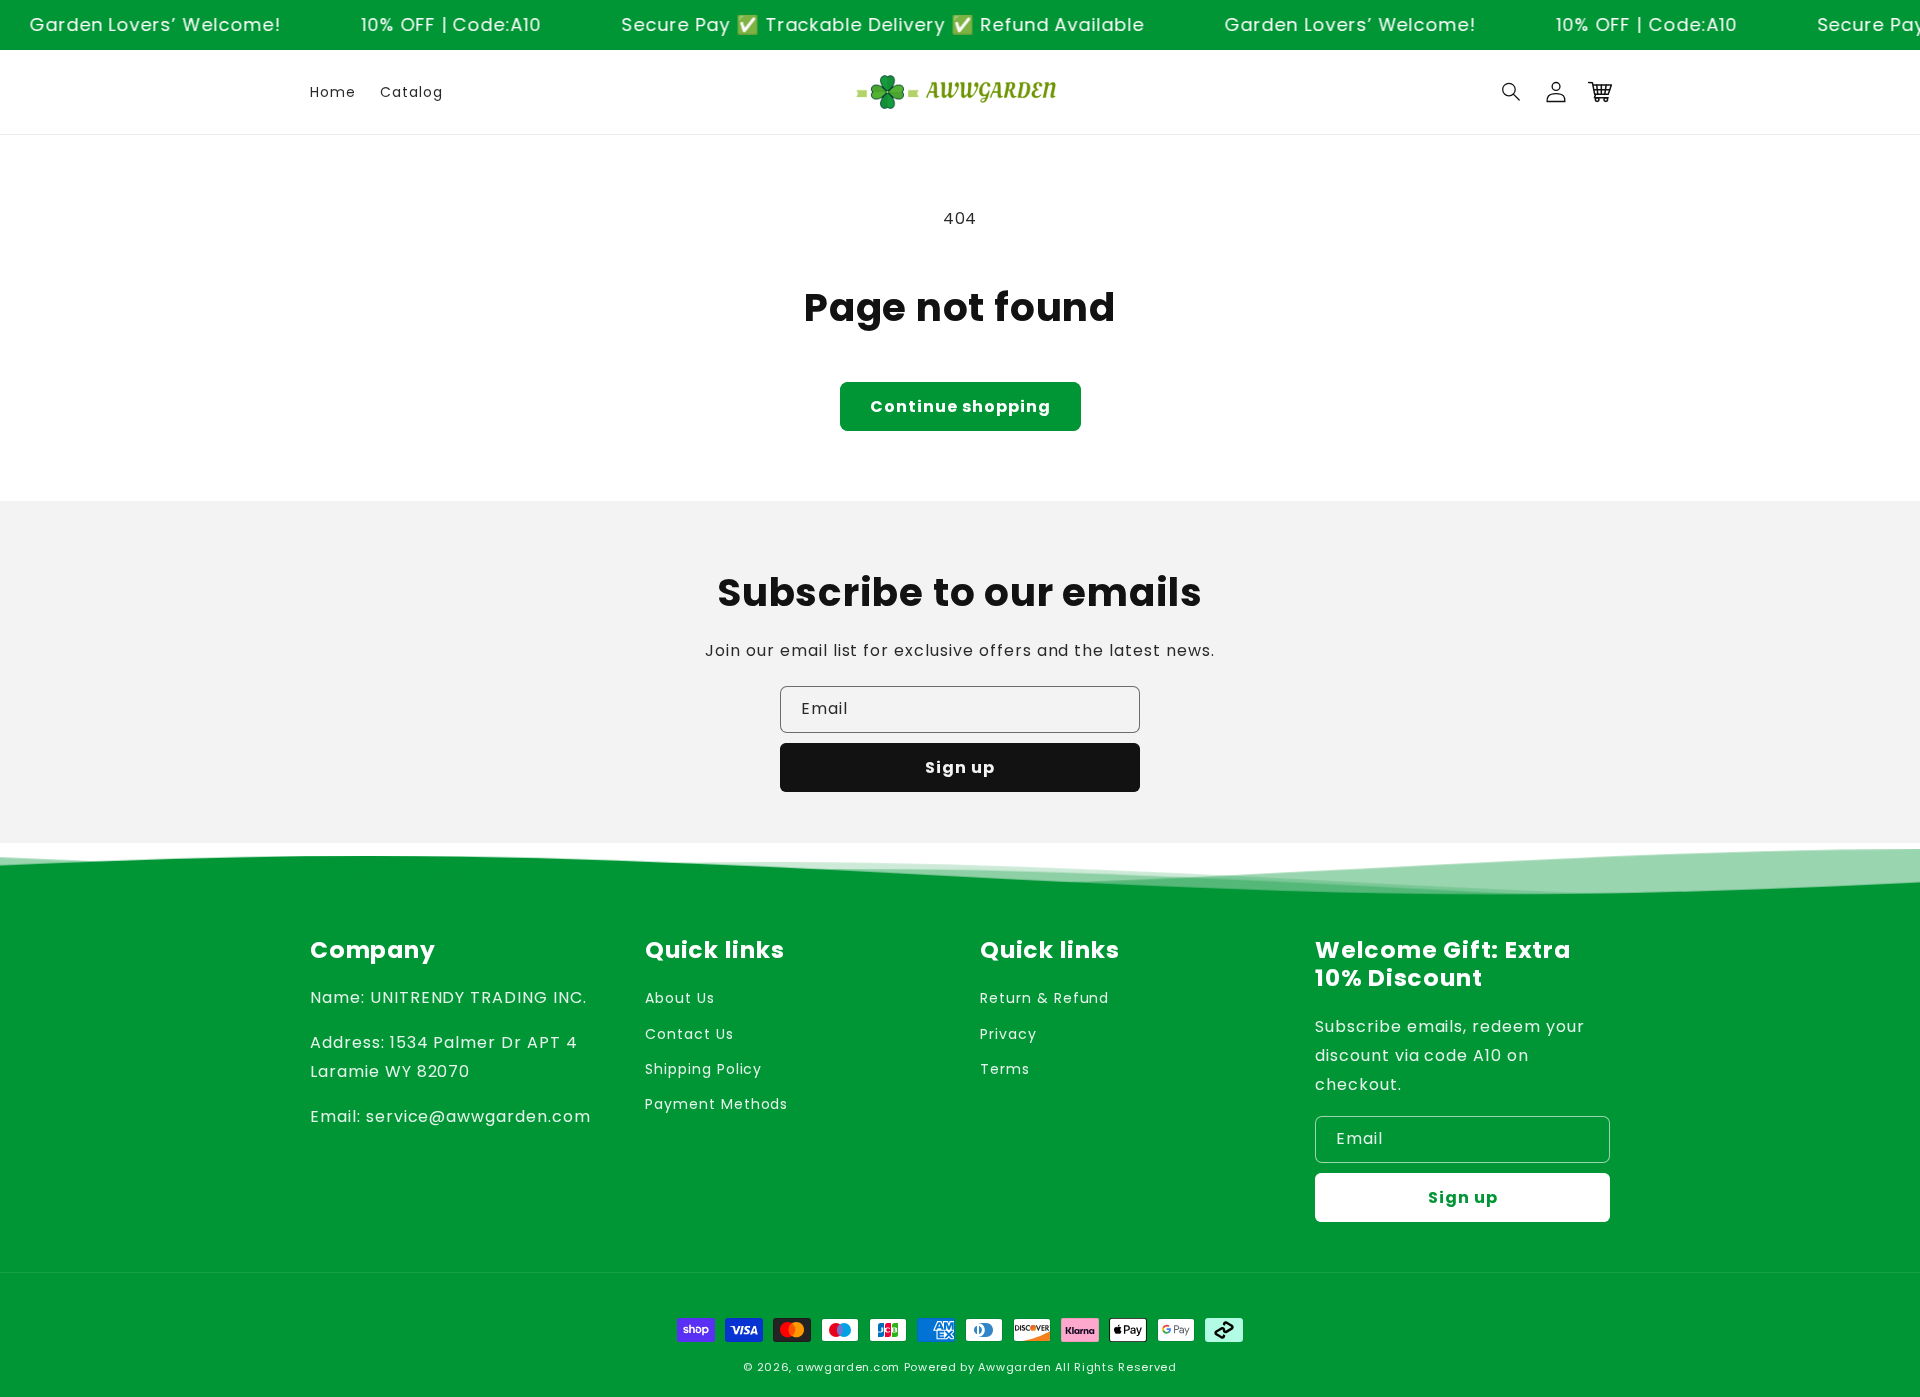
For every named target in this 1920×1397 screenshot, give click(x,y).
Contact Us (689, 1034)
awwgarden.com (848, 1367)
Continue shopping (960, 406)
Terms (1005, 1069)
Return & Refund (1044, 998)
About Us (680, 998)
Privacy (1008, 1034)
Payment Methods (716, 1104)
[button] (1512, 92)
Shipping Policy (703, 1069)
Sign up (960, 767)
